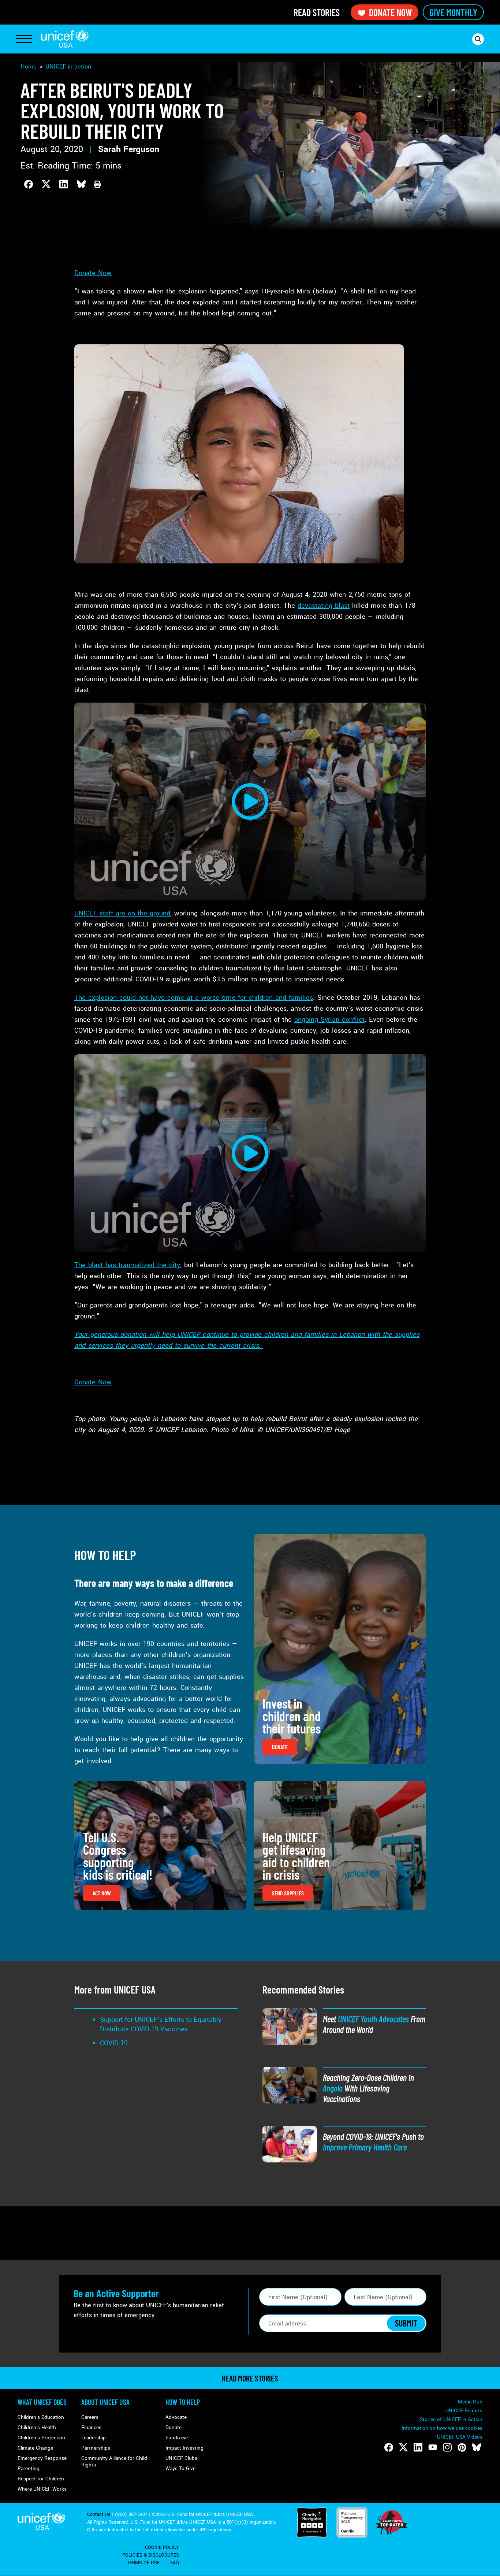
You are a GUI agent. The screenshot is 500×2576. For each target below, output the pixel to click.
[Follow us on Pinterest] (462, 2447)
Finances (91, 2427)
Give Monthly (453, 12)
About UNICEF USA (105, 2402)
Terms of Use (143, 2563)
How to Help (183, 2402)
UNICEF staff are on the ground (122, 913)
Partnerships (96, 2448)
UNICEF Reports (464, 2411)
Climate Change (35, 2448)
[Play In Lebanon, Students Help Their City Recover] (250, 1153)
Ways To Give (180, 2468)
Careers (90, 2417)
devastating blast (324, 606)
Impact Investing (184, 2448)
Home (29, 66)
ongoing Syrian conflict (329, 1019)
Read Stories (317, 12)
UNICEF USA (65, 39)
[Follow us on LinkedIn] (418, 2447)
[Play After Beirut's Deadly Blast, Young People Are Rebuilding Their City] (250, 802)
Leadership (94, 2438)
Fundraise (177, 2438)
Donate (173, 2427)
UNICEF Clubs (181, 2458)
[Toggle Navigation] (24, 39)
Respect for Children (41, 2479)
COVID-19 (114, 2043)
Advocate (176, 2417)
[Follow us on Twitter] (403, 2447)
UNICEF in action (68, 66)
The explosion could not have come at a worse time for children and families (194, 998)
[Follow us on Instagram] (447, 2447)
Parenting (29, 2468)
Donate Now (390, 12)
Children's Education (41, 2417)
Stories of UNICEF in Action (451, 2419)
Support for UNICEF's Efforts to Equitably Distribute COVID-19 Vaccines (161, 2024)
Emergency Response (42, 2458)
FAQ (175, 2563)
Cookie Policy (162, 2547)
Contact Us (99, 2514)
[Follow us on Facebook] (389, 2447)
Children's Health (37, 2427)
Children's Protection (41, 2438)
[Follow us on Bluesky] (477, 2447)
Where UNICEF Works (42, 2489)
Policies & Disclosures (151, 2555)
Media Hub (470, 2402)
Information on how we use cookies (442, 2428)
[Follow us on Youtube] (433, 2447)
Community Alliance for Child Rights (114, 2462)
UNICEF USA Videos (460, 2437)
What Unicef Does (42, 2402)
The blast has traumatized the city (127, 1265)
